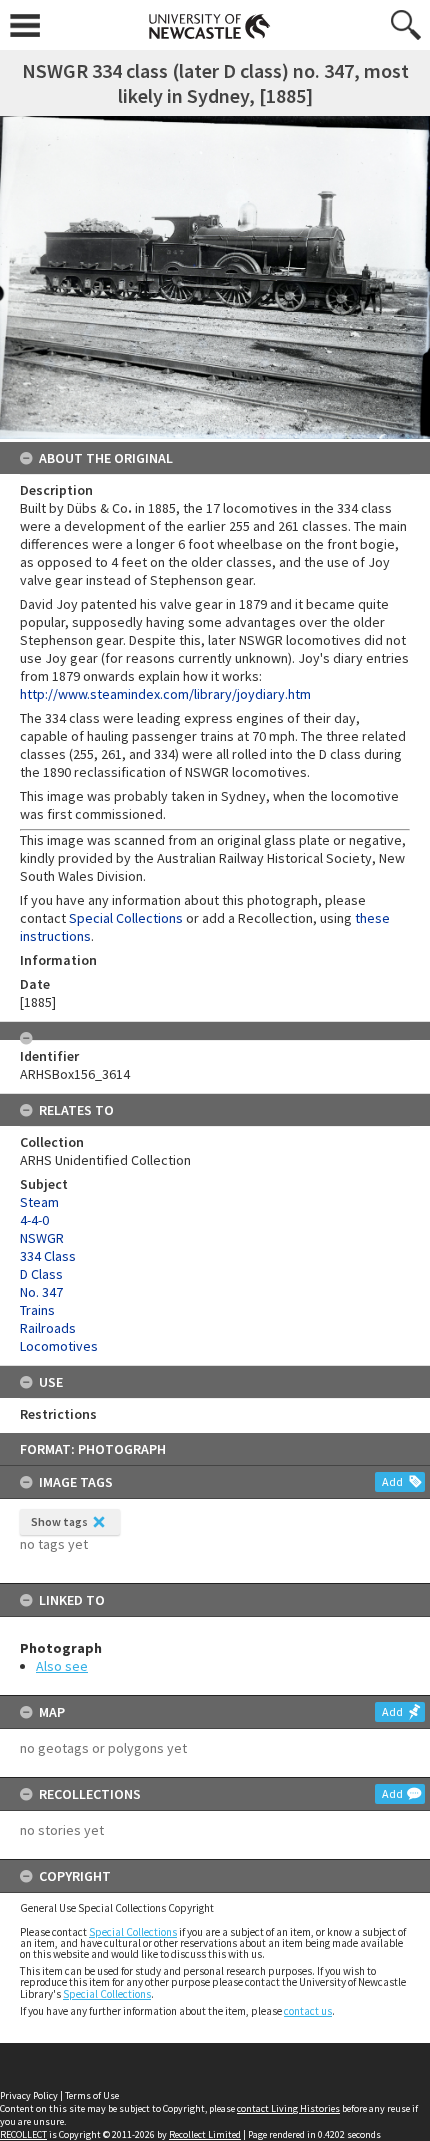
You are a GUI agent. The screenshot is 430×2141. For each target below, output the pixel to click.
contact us (308, 2011)
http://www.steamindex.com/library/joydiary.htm (165, 694)
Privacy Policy (29, 2095)
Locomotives (59, 1346)
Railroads (48, 1328)
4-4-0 (34, 1220)
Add (392, 1481)
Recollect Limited (205, 2134)
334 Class (48, 1256)
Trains (37, 1310)
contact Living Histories (288, 2108)
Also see (62, 1666)
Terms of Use (92, 2095)
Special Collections (133, 1932)
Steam (39, 1202)
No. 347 (41, 1292)
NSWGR (42, 1238)
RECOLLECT (23, 2134)
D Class (41, 1274)
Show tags (59, 1521)
